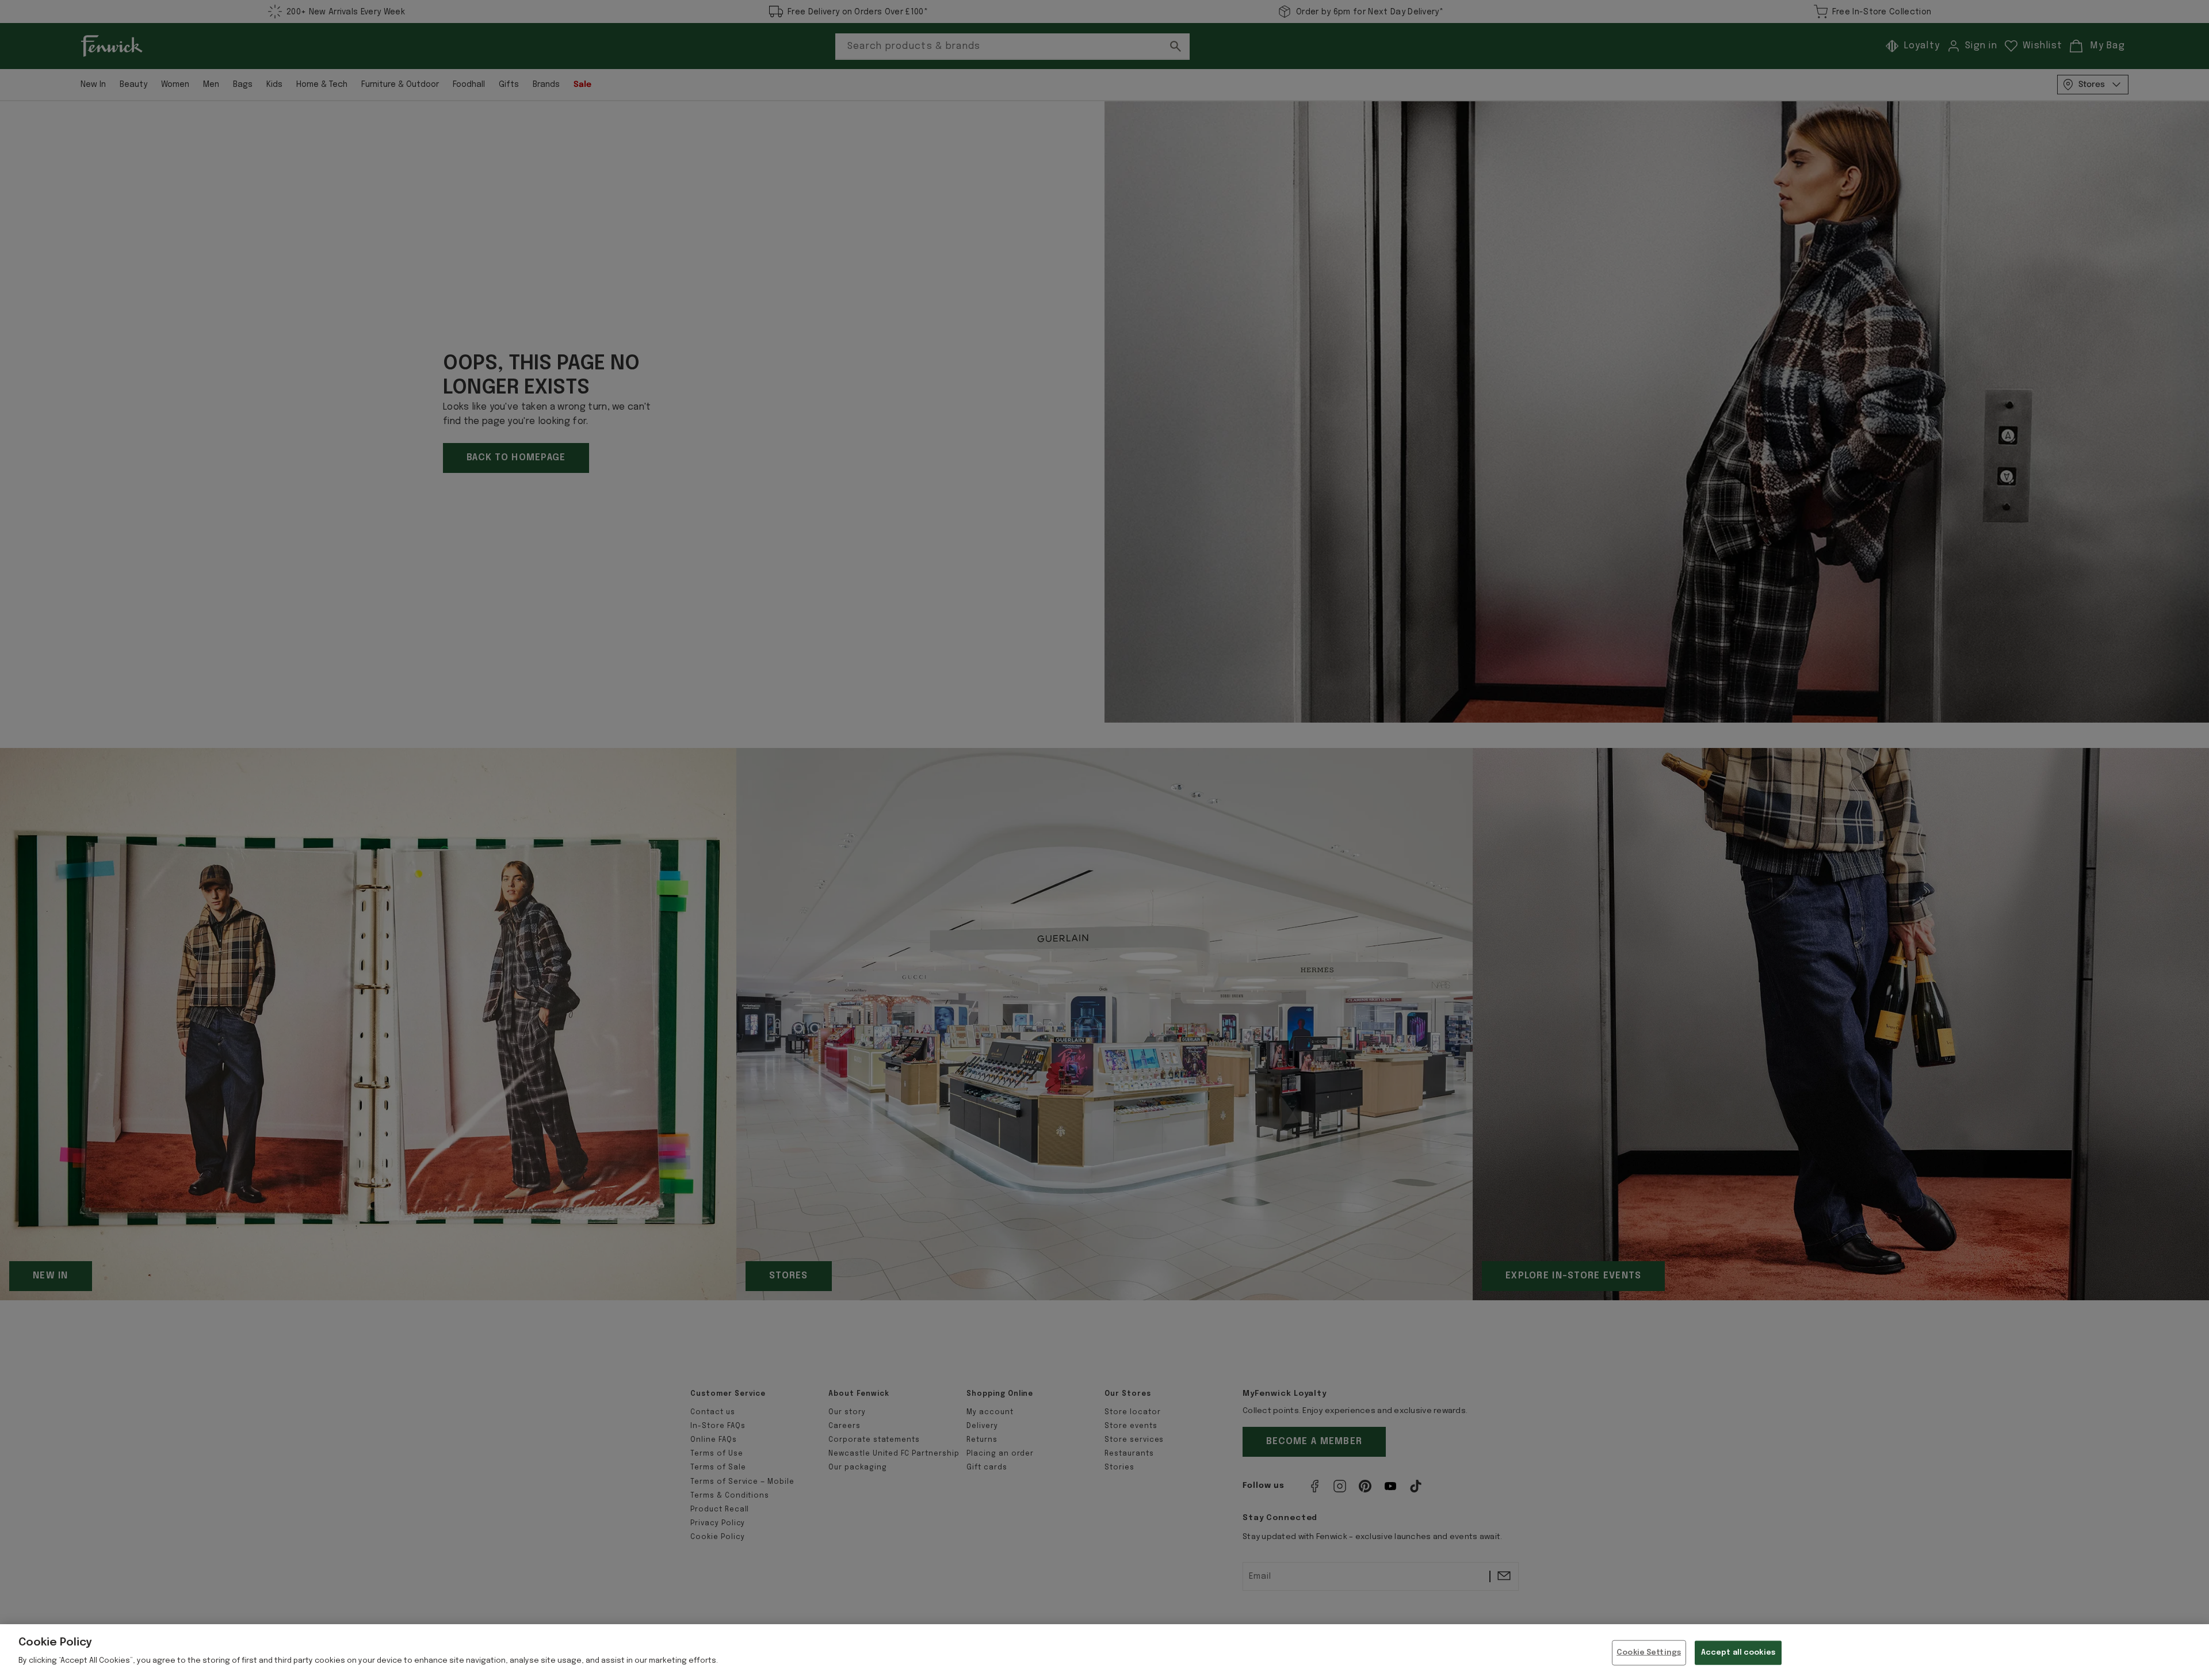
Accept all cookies (1738, 1653)
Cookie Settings (1649, 1653)
